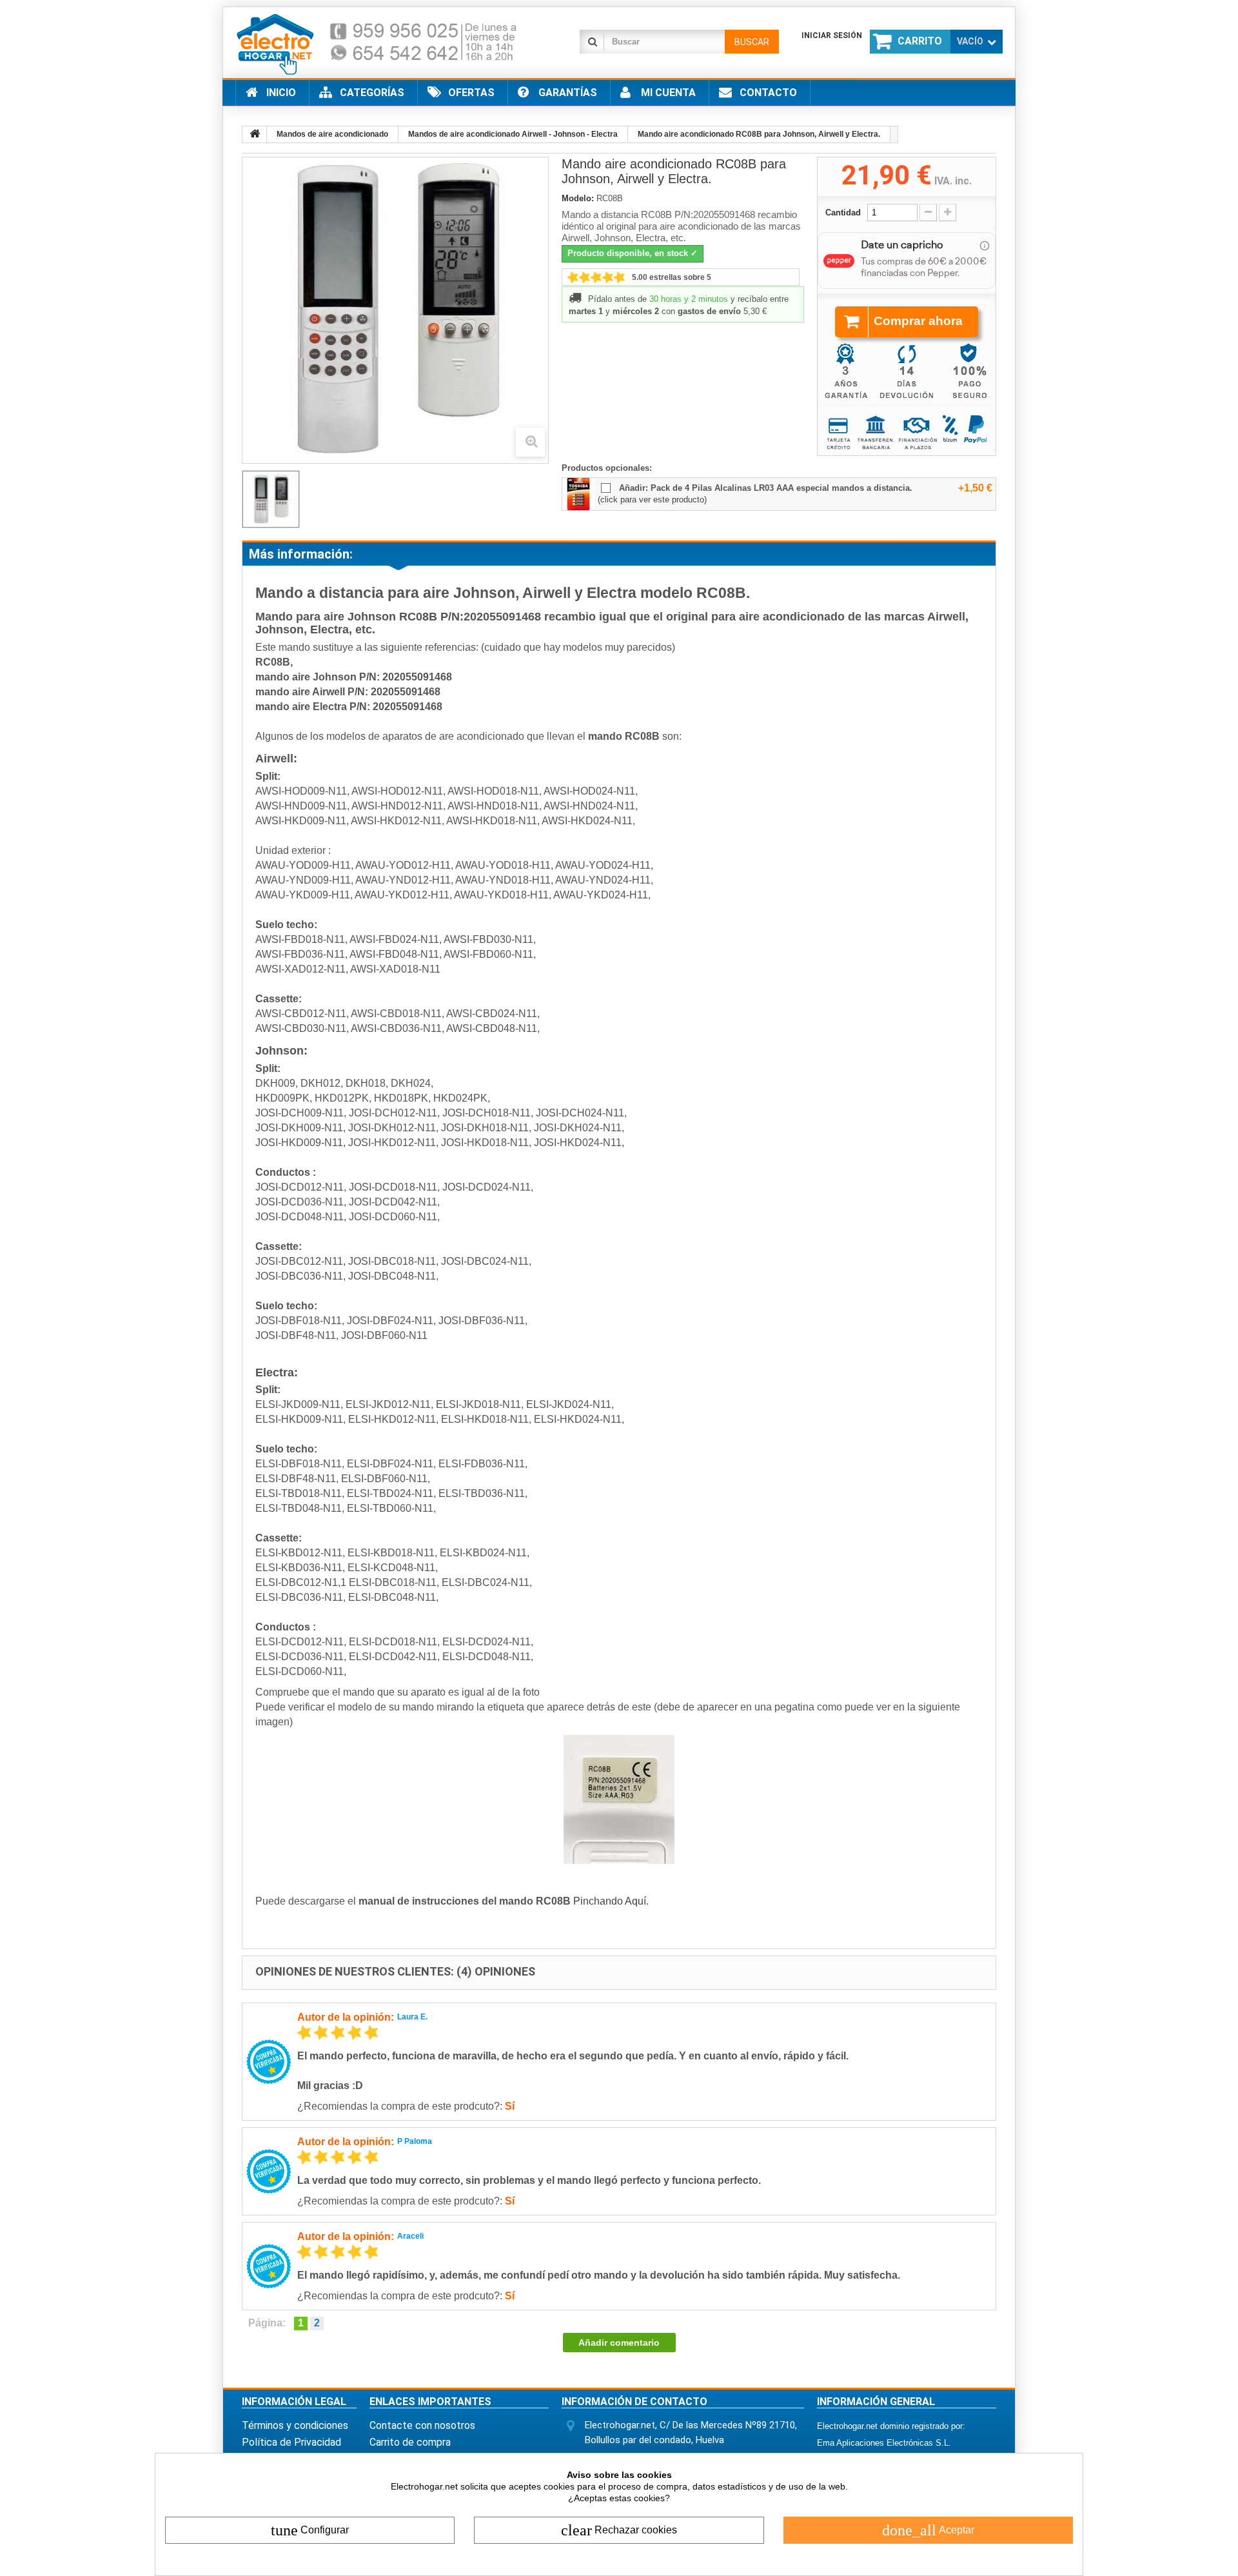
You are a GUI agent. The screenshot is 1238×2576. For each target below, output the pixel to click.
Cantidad (843, 213)
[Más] (948, 213)
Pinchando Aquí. (611, 1901)
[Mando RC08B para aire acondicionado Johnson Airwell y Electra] (271, 499)
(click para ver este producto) (652, 500)
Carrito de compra (410, 2442)
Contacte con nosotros (422, 2425)
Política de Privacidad (291, 2442)
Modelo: (578, 198)
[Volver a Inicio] (255, 134)
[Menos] (928, 213)
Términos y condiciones (295, 2425)
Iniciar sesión (832, 35)
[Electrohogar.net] (387, 44)
